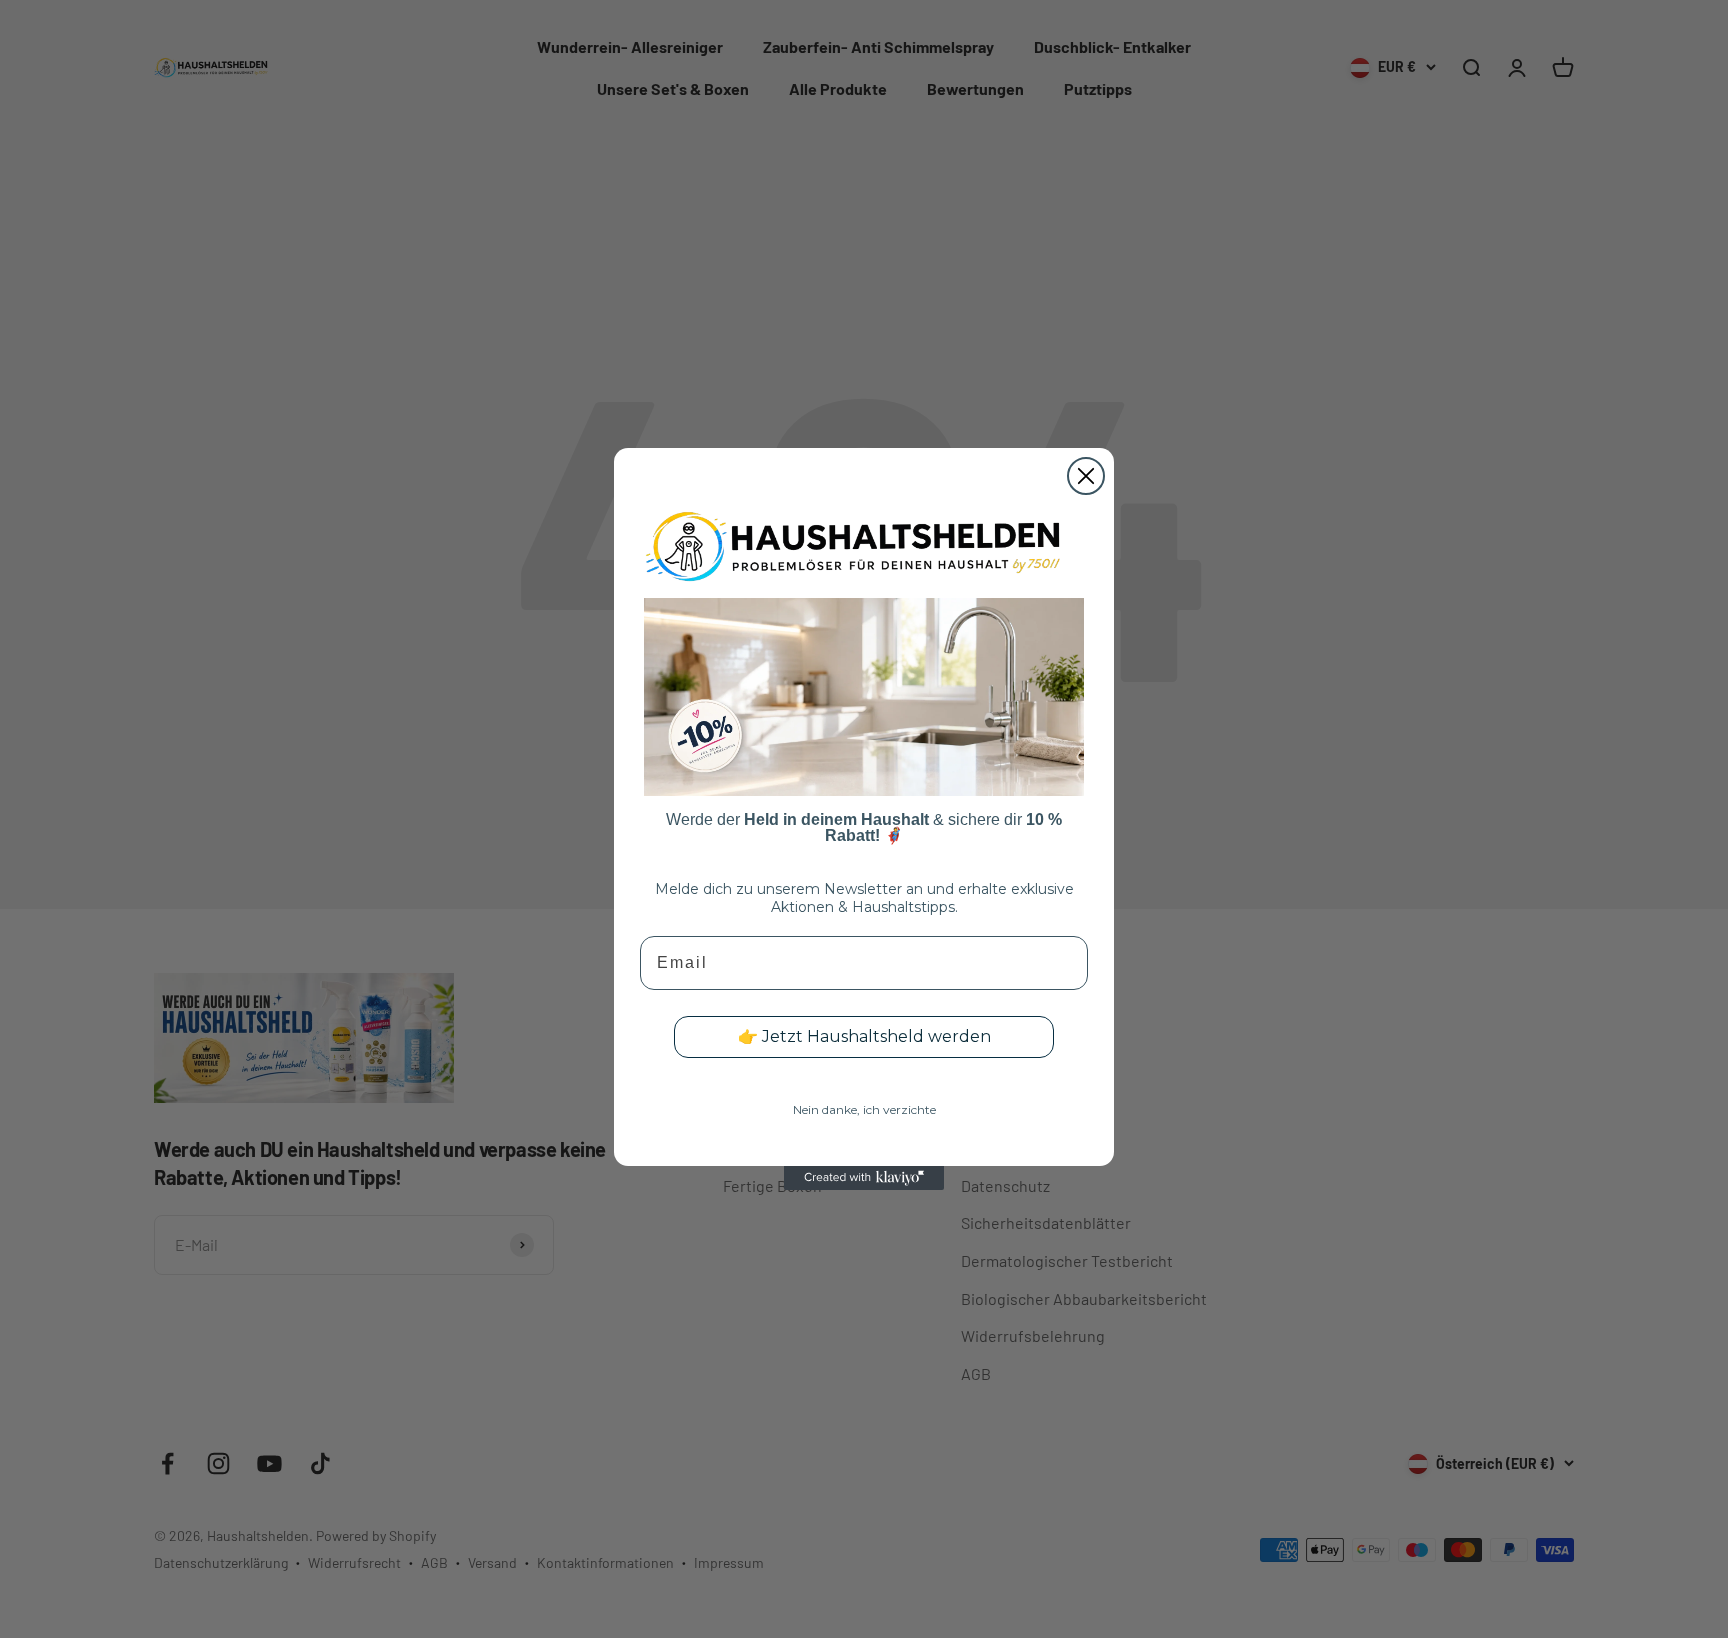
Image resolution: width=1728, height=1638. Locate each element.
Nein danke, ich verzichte (864, 1109)
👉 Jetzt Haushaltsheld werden (864, 1036)
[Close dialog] (1086, 476)
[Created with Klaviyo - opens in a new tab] (864, 1178)
